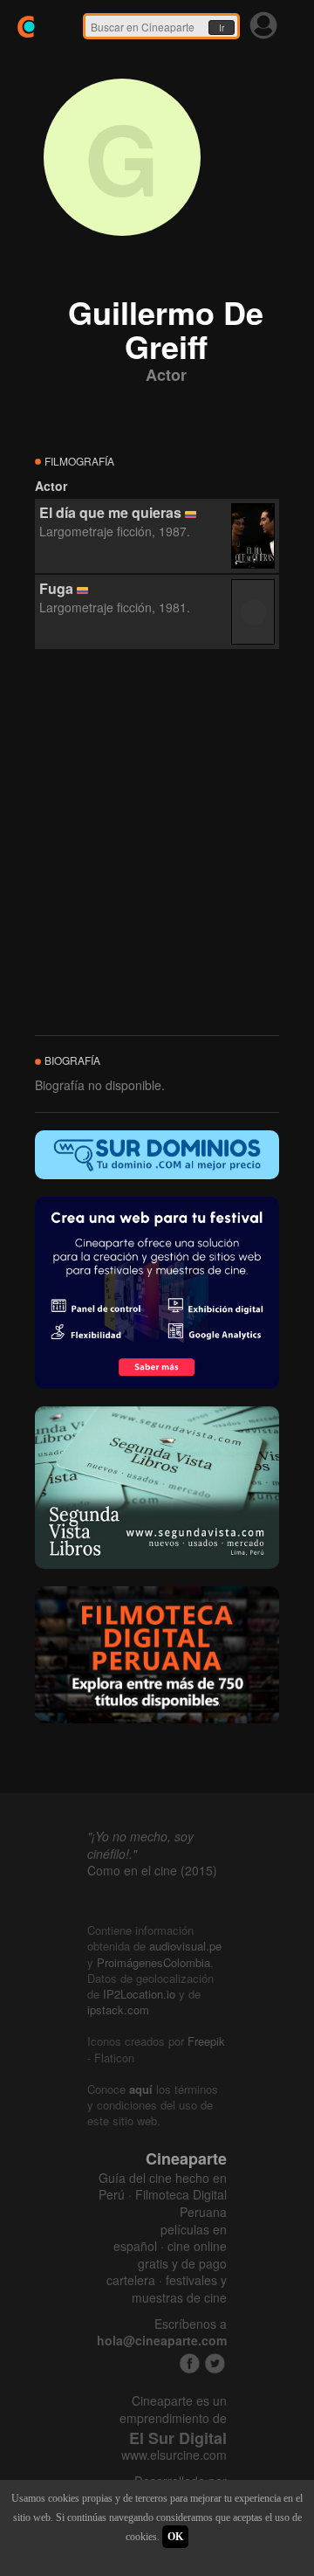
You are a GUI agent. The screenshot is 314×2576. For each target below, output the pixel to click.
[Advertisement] (157, 843)
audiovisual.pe (185, 1946)
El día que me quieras (110, 512)
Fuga (56, 588)
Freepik (206, 2041)
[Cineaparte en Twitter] (215, 2363)
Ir (222, 28)
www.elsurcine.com (174, 2455)
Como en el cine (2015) (152, 1870)
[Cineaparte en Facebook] (190, 2363)
